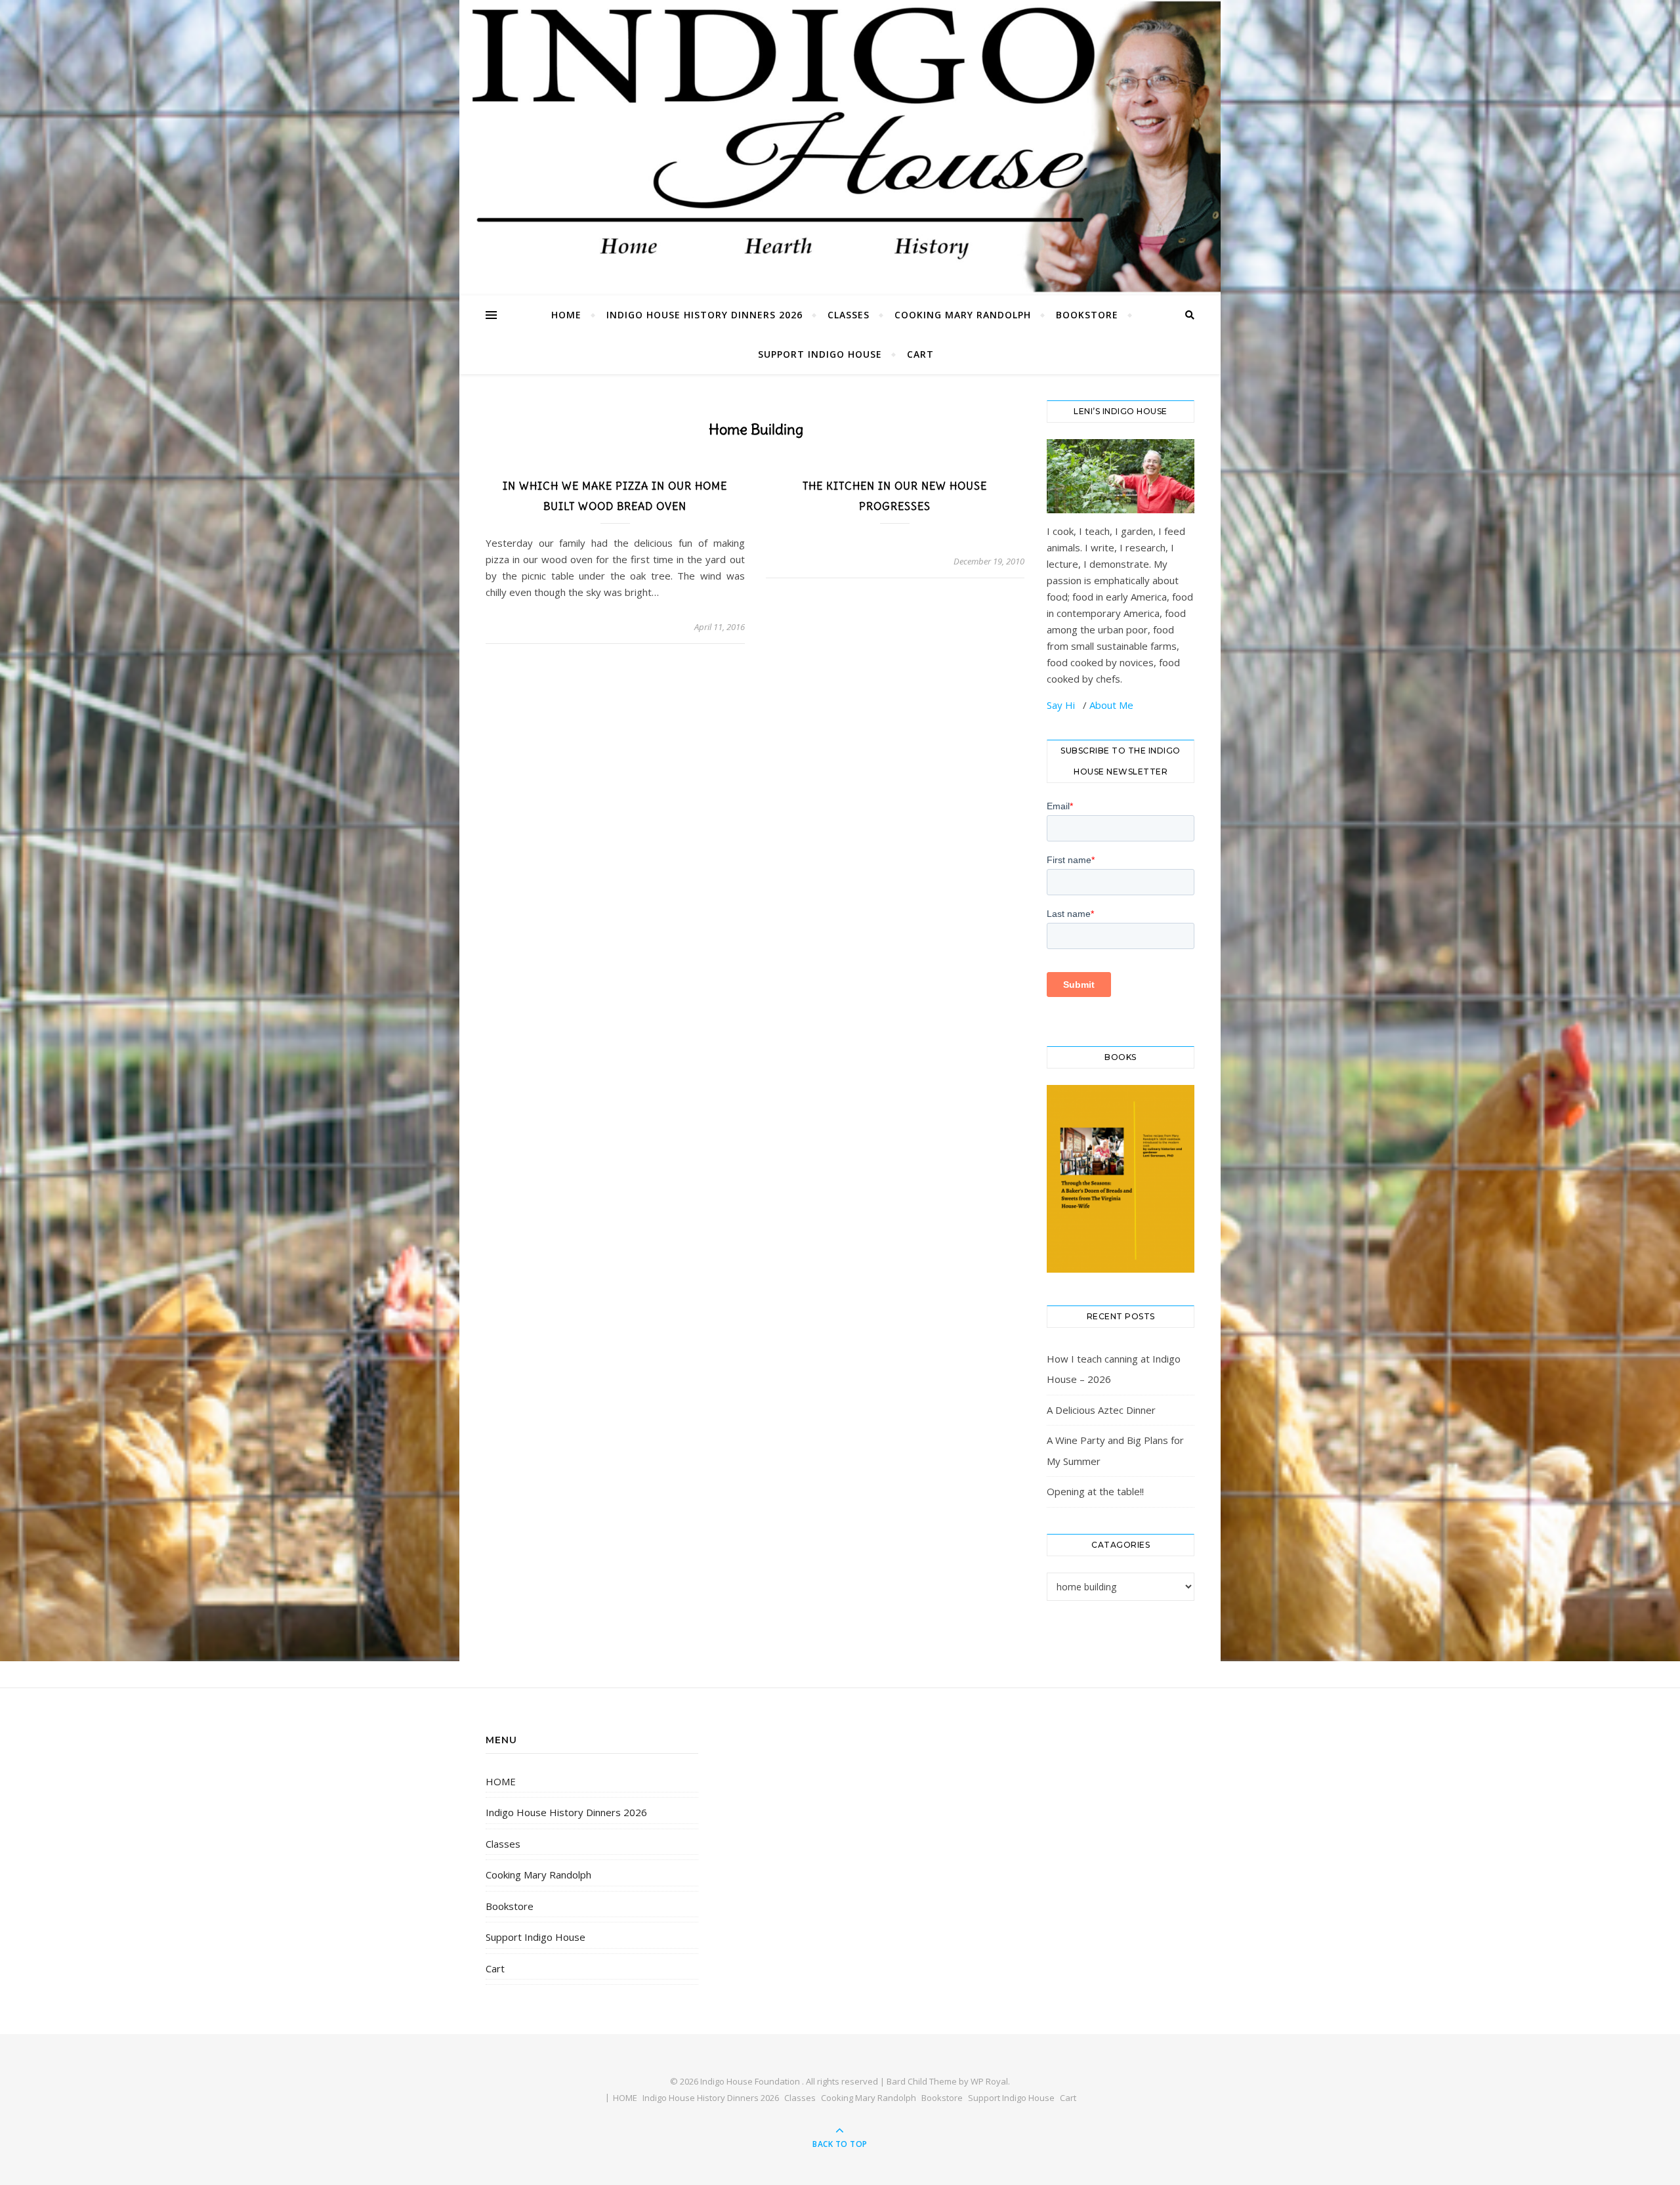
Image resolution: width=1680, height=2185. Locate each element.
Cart (920, 354)
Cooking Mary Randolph (963, 315)
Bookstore (1087, 315)
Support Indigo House (820, 354)
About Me (1111, 705)
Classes (849, 315)
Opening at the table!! (1095, 1491)
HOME (566, 315)
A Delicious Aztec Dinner (1101, 1410)
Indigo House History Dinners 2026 (704, 315)
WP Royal (989, 2081)
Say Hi (1062, 705)
